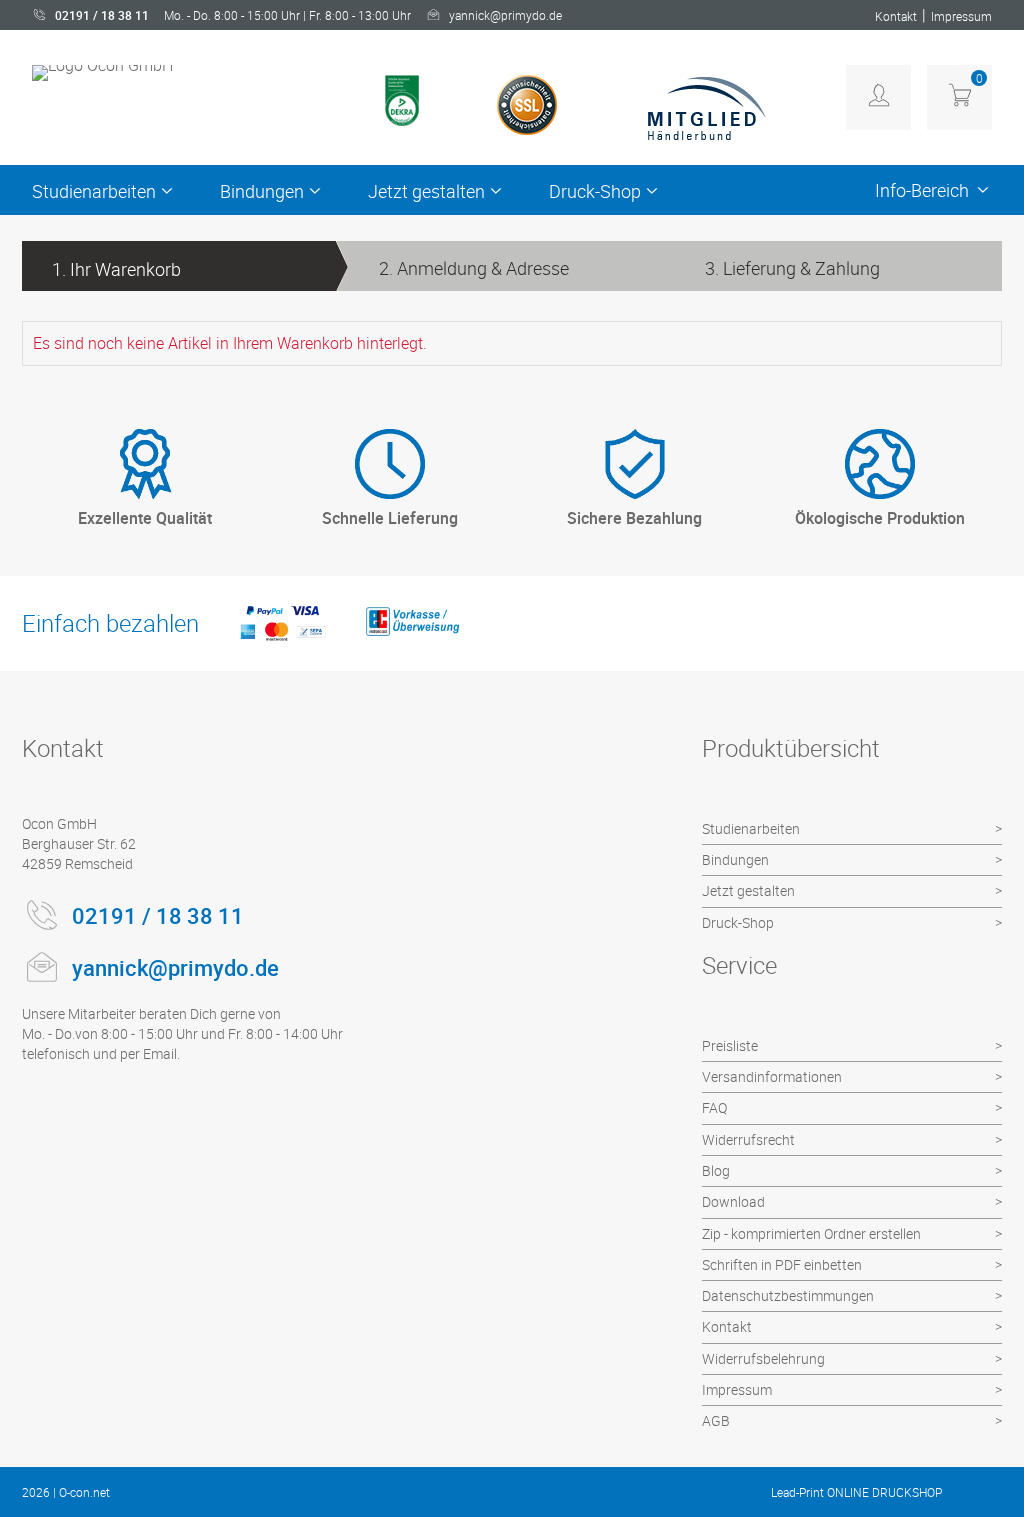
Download (733, 1201)
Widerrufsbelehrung (763, 1358)
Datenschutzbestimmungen (788, 1295)
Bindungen (262, 191)
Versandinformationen (772, 1076)
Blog (716, 1170)
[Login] (878, 97)
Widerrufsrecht (748, 1139)
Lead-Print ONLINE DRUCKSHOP (856, 1492)
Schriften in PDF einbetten (782, 1264)
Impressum (961, 16)
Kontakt (896, 16)
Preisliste (730, 1045)
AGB (716, 1420)
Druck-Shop (595, 191)
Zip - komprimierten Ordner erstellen (811, 1233)
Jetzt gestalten (426, 191)
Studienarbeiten (94, 191)
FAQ (714, 1107)
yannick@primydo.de (505, 15)
